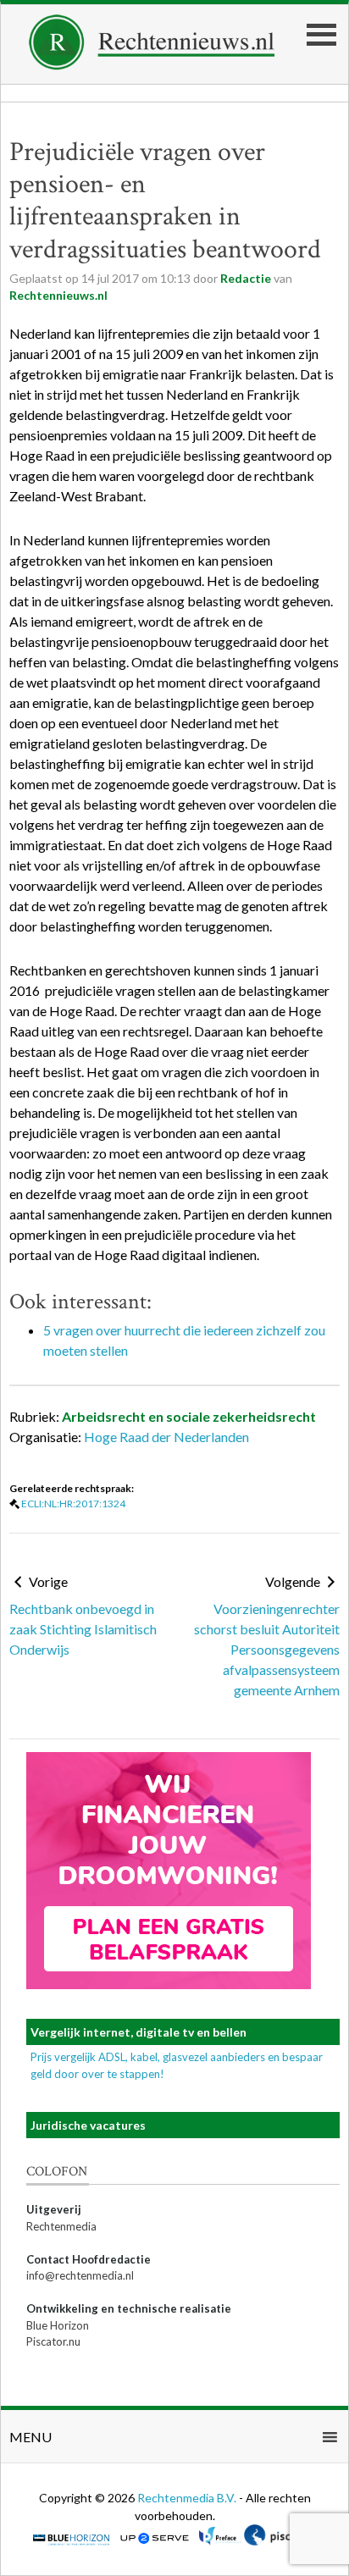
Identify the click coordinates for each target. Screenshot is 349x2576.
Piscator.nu (53, 2341)
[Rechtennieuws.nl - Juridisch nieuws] (152, 65)
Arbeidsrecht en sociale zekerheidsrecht (189, 1416)
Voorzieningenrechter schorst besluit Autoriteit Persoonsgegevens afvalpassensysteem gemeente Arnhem (267, 1649)
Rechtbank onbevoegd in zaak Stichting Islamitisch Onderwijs (83, 1629)
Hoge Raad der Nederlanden (166, 1437)
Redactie (246, 278)
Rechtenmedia (61, 2226)
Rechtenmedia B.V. (188, 2498)
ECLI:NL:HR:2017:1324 (73, 1504)
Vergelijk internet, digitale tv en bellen (138, 2032)
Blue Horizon (58, 2325)
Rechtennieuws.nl (58, 295)
